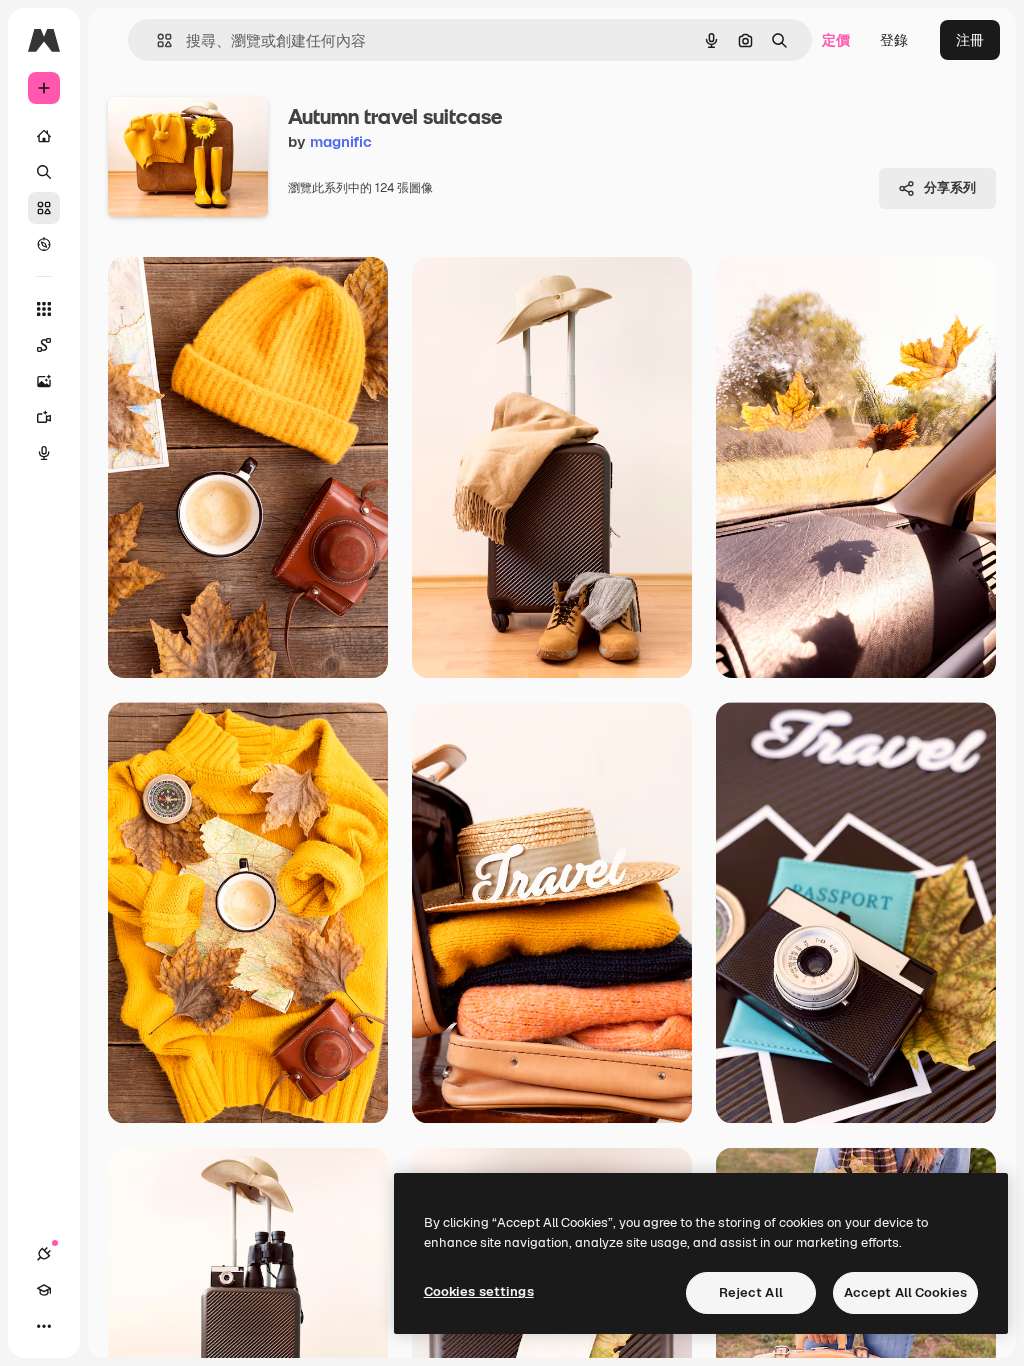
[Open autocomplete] (156, 40)
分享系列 (950, 187)
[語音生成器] (44, 453)
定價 (836, 40)
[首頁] (44, 136)
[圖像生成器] (44, 381)
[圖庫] (44, 208)
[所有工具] (44, 309)
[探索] (44, 244)
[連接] (44, 1254)
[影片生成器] (44, 417)
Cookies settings (479, 1291)
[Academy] (44, 1290)
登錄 (894, 40)
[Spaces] (44, 345)
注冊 (970, 40)
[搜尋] (44, 172)
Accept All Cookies (905, 1292)
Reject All (751, 1292)
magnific (341, 141)
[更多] (44, 1326)
